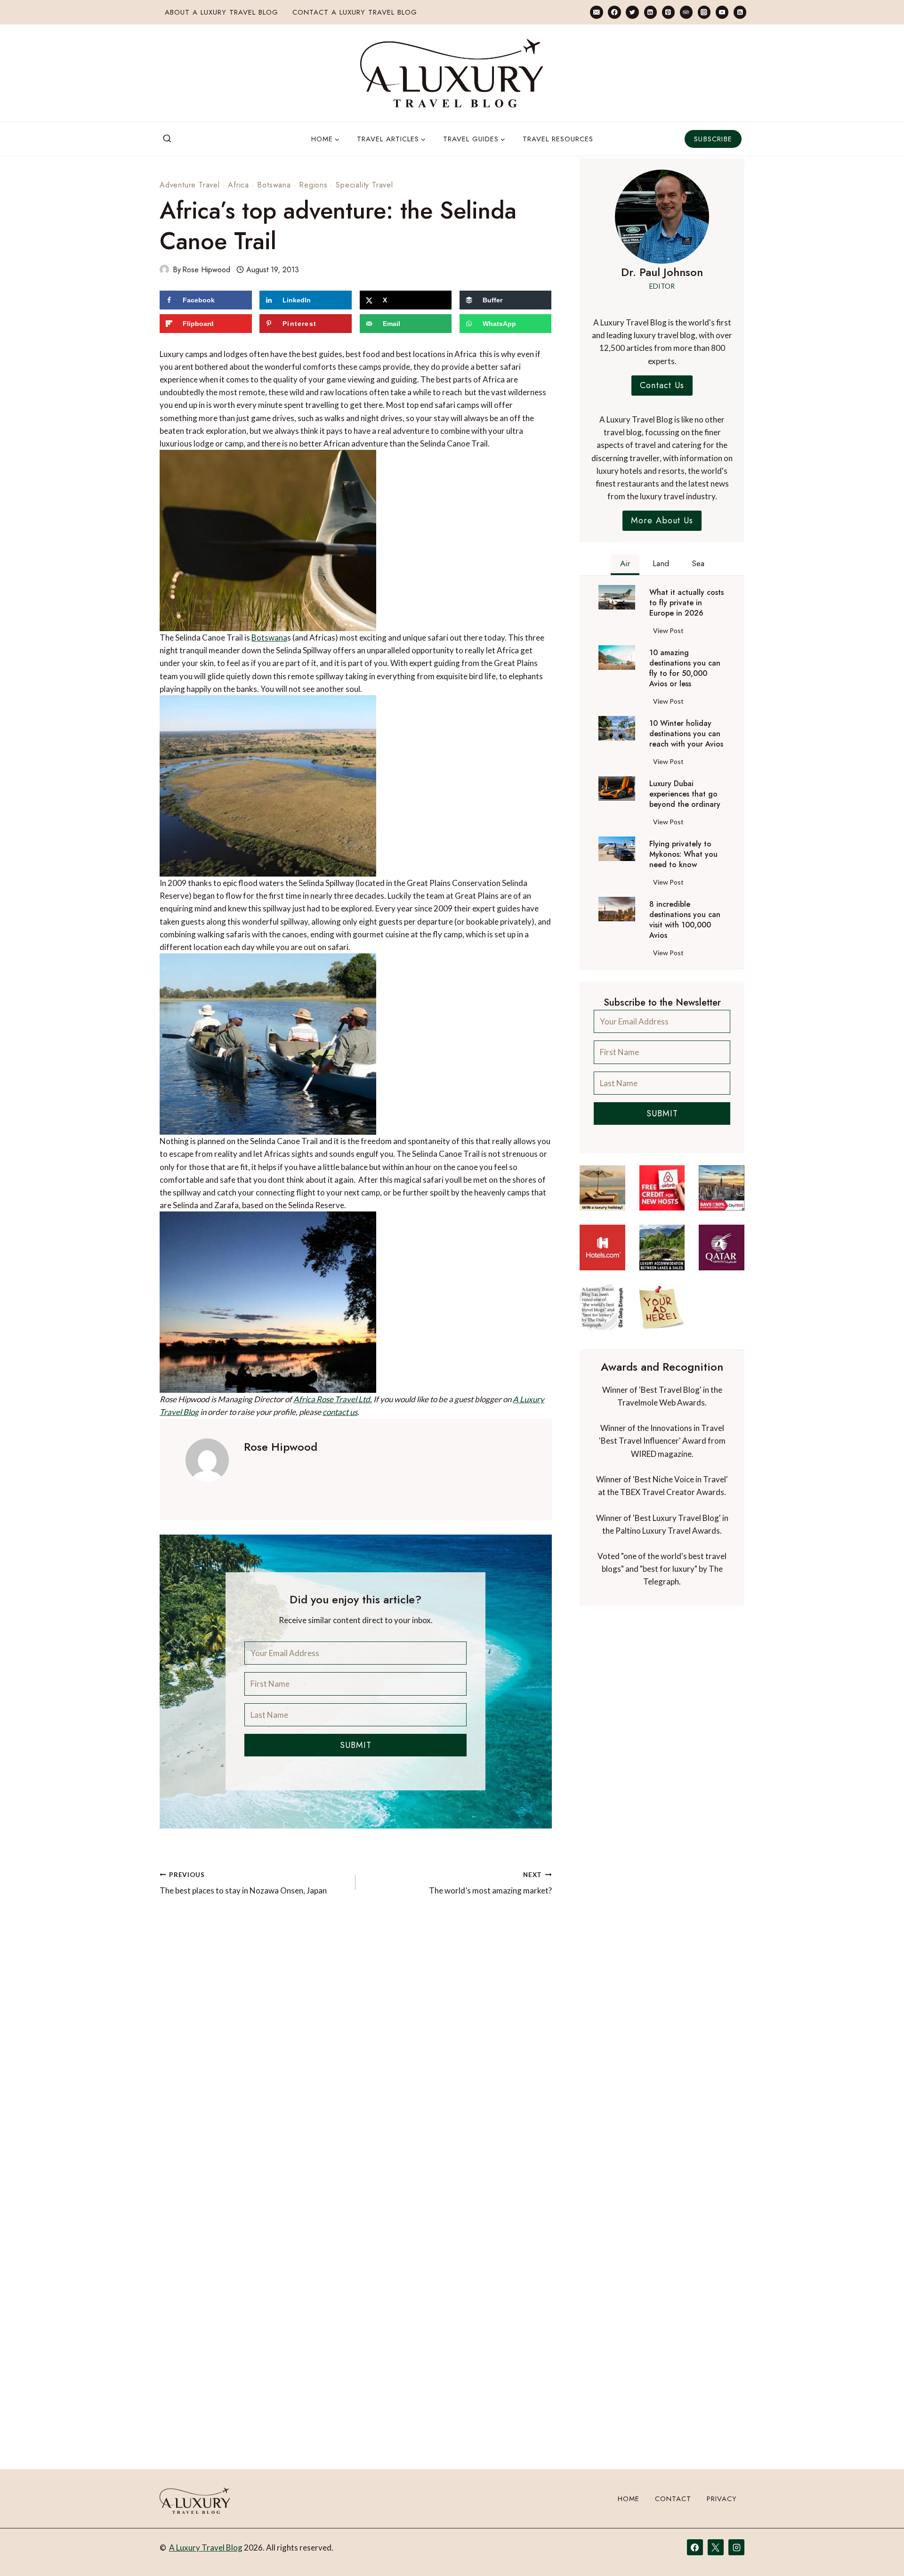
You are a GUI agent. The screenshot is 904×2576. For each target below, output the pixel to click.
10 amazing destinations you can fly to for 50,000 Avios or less (685, 668)
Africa (238, 185)
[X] (716, 2547)
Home (629, 2499)
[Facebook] (614, 12)
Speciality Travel (364, 185)
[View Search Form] (167, 139)
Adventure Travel (190, 185)
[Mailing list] (596, 12)
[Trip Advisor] (686, 12)
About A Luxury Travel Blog (222, 12)
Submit (356, 1745)
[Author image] (164, 269)
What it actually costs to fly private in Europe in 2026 (686, 603)
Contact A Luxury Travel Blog (355, 12)
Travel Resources (558, 139)
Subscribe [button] (713, 139)
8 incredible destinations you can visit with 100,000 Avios (685, 920)
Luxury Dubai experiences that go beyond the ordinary (685, 794)
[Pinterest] (668, 12)
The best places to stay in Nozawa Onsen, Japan (243, 1883)
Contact (673, 2499)
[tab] (625, 565)
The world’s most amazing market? (490, 1883)
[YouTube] (722, 12)
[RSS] (740, 12)
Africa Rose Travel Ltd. (333, 1399)
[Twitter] (632, 12)
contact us (340, 1412)
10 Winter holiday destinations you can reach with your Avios (686, 734)
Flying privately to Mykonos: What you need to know (683, 854)
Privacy (722, 2499)
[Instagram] (704, 12)
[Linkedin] (650, 12)
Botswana (274, 185)
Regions (313, 185)
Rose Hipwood (206, 270)
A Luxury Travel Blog (206, 2548)
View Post (670, 632)
